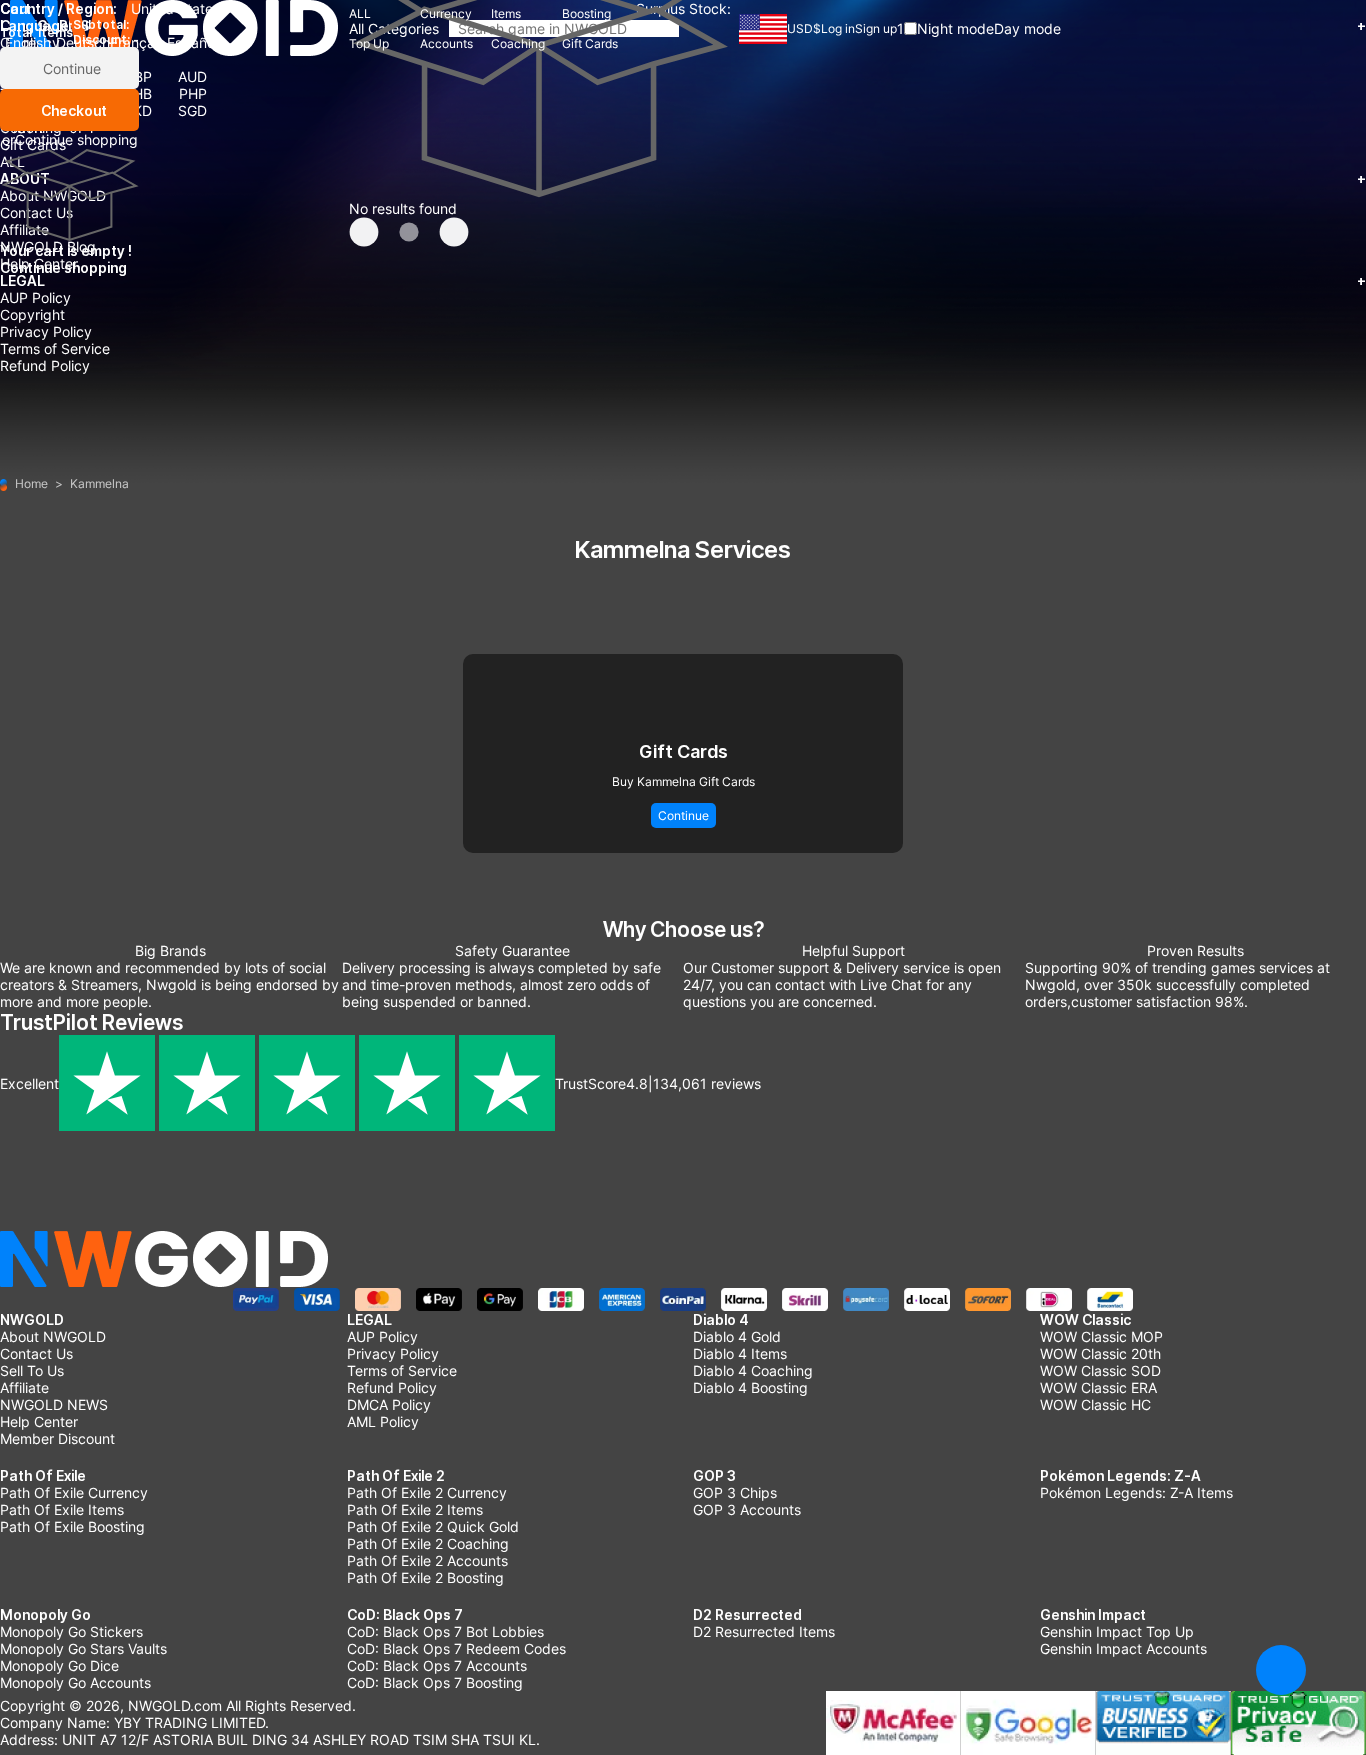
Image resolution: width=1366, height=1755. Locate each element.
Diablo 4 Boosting (750, 1387)
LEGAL (683, 280)
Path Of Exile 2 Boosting (425, 1577)
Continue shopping (76, 139)
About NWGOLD (53, 1336)
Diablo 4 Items (740, 1353)
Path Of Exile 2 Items (415, 1509)
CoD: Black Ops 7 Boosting (435, 1682)
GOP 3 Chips (735, 1492)
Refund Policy (45, 365)
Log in (838, 28)
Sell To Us (32, 1370)
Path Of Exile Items (62, 1509)
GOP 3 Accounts (747, 1509)
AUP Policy (35, 297)
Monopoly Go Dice (59, 1665)
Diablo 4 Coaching (753, 1370)
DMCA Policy (389, 1404)
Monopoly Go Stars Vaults (83, 1648)
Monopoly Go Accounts (75, 1682)
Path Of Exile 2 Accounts (427, 1560)
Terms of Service (55, 348)
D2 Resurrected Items (764, 1631)
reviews (707, 1083)
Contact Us (36, 1353)
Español (192, 42)
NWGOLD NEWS (54, 1404)
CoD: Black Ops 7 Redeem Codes (456, 1648)
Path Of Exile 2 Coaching (428, 1543)
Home (31, 483)
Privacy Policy (46, 331)
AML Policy (383, 1421)
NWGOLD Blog (48, 246)
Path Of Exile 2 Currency (427, 1492)
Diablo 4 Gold (737, 1336)
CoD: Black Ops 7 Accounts (437, 1665)
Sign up (876, 28)
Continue (70, 68)
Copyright (32, 314)
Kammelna (99, 483)
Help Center (39, 263)
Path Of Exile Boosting (72, 1526)
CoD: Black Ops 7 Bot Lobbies (445, 1631)
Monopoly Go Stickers (71, 1631)
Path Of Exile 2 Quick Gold (433, 1526)
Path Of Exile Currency (74, 1492)
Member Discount (57, 1438)
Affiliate (24, 1387)
